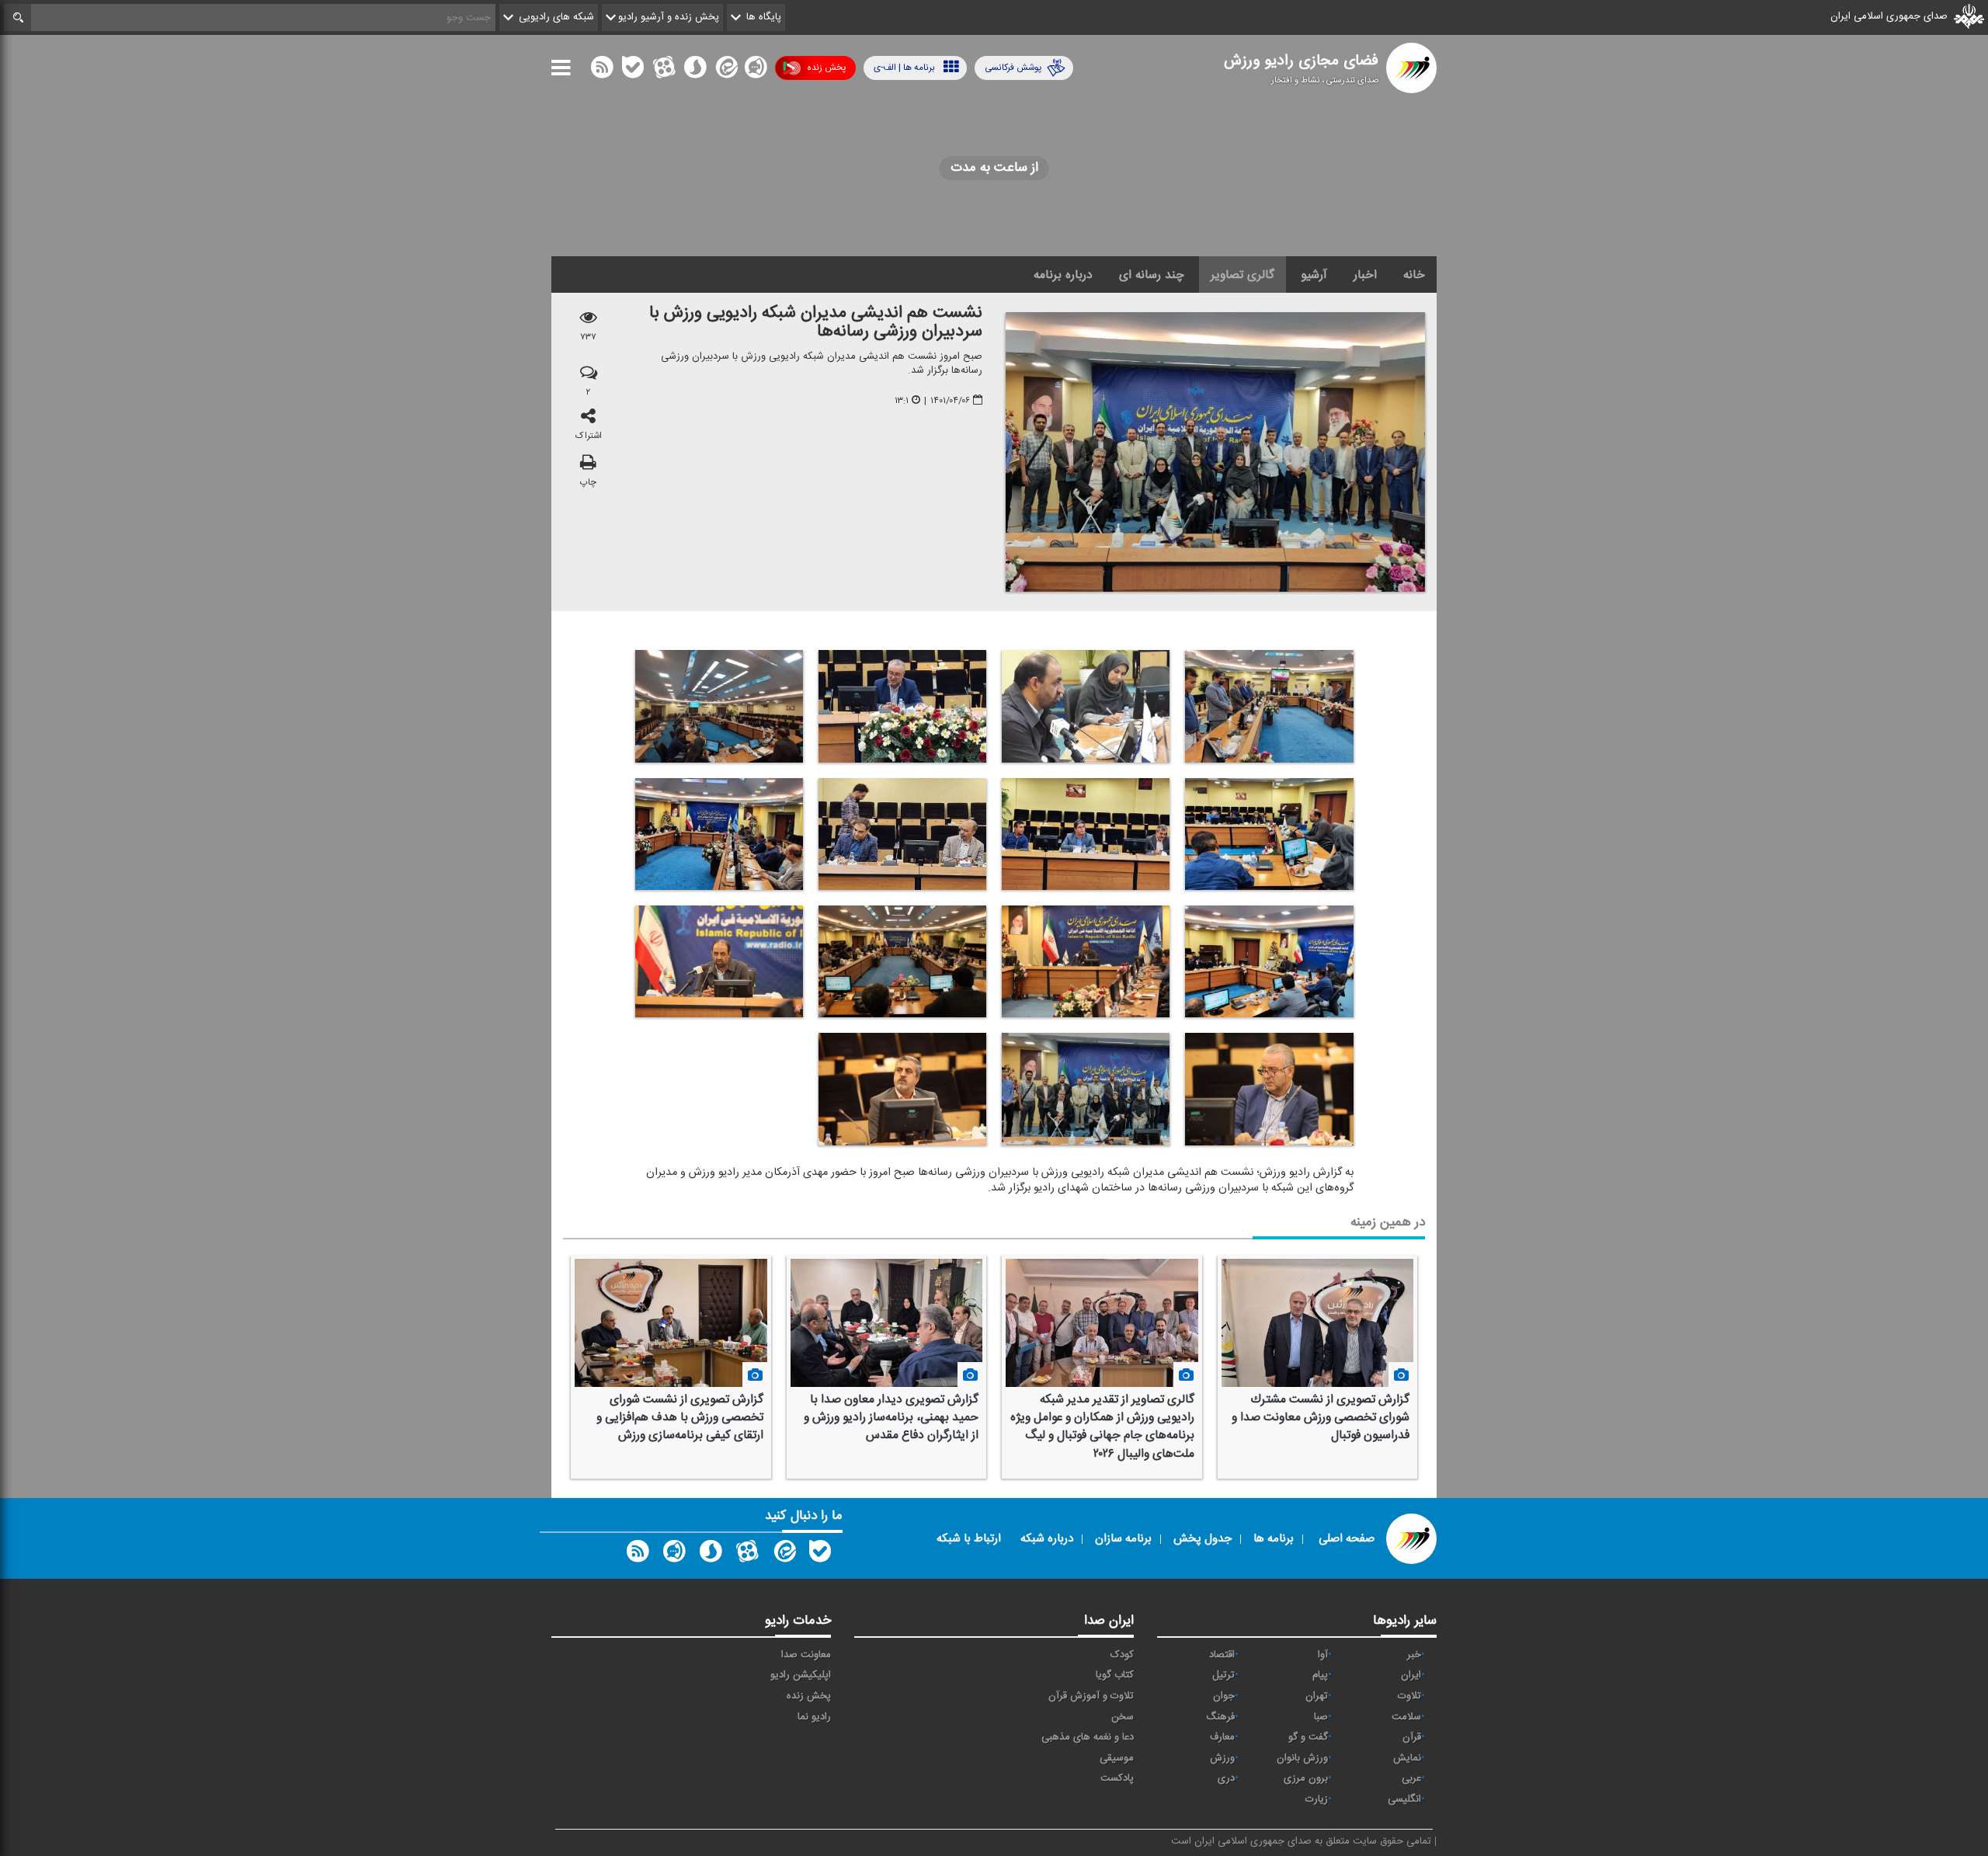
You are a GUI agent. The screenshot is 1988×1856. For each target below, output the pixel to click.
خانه (1414, 275)
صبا (1321, 1717)
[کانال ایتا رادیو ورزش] (784, 1555)
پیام (1320, 1675)
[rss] (602, 71)
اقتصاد (1222, 1655)
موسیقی (1117, 1758)
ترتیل (1223, 1675)
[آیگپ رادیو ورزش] (674, 1555)
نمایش (1407, 1758)
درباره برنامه (1063, 275)
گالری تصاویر (1242, 275)
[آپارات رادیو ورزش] (747, 1555)
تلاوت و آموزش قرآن (1091, 1696)
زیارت (1317, 1799)
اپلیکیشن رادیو (801, 1675)
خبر (1414, 1655)
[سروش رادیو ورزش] (711, 1555)
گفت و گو (1308, 1737)
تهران (1317, 1696)
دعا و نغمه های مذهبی (1088, 1737)
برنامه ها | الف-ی (904, 68)
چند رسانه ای (1152, 275)
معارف (1222, 1737)
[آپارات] (664, 71)
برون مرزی (1306, 1778)
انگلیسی (1404, 1799)
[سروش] (695, 71)
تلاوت (1409, 1696)
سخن (1123, 1717)
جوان (1224, 1696)
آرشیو (1314, 275)
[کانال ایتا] (725, 71)
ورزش (1222, 1758)
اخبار (1365, 275)
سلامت (1406, 1717)
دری (1226, 1778)
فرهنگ (1220, 1717)
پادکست (1117, 1778)
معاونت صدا (806, 1655)
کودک (1122, 1655)
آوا (1323, 1655)
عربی (1411, 1778)
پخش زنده (826, 68)
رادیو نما (814, 1717)
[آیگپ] (756, 71)
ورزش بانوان (1302, 1758)
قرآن (1412, 1737)
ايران (1411, 1675)
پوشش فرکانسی (1013, 68)
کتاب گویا (1115, 1675)
